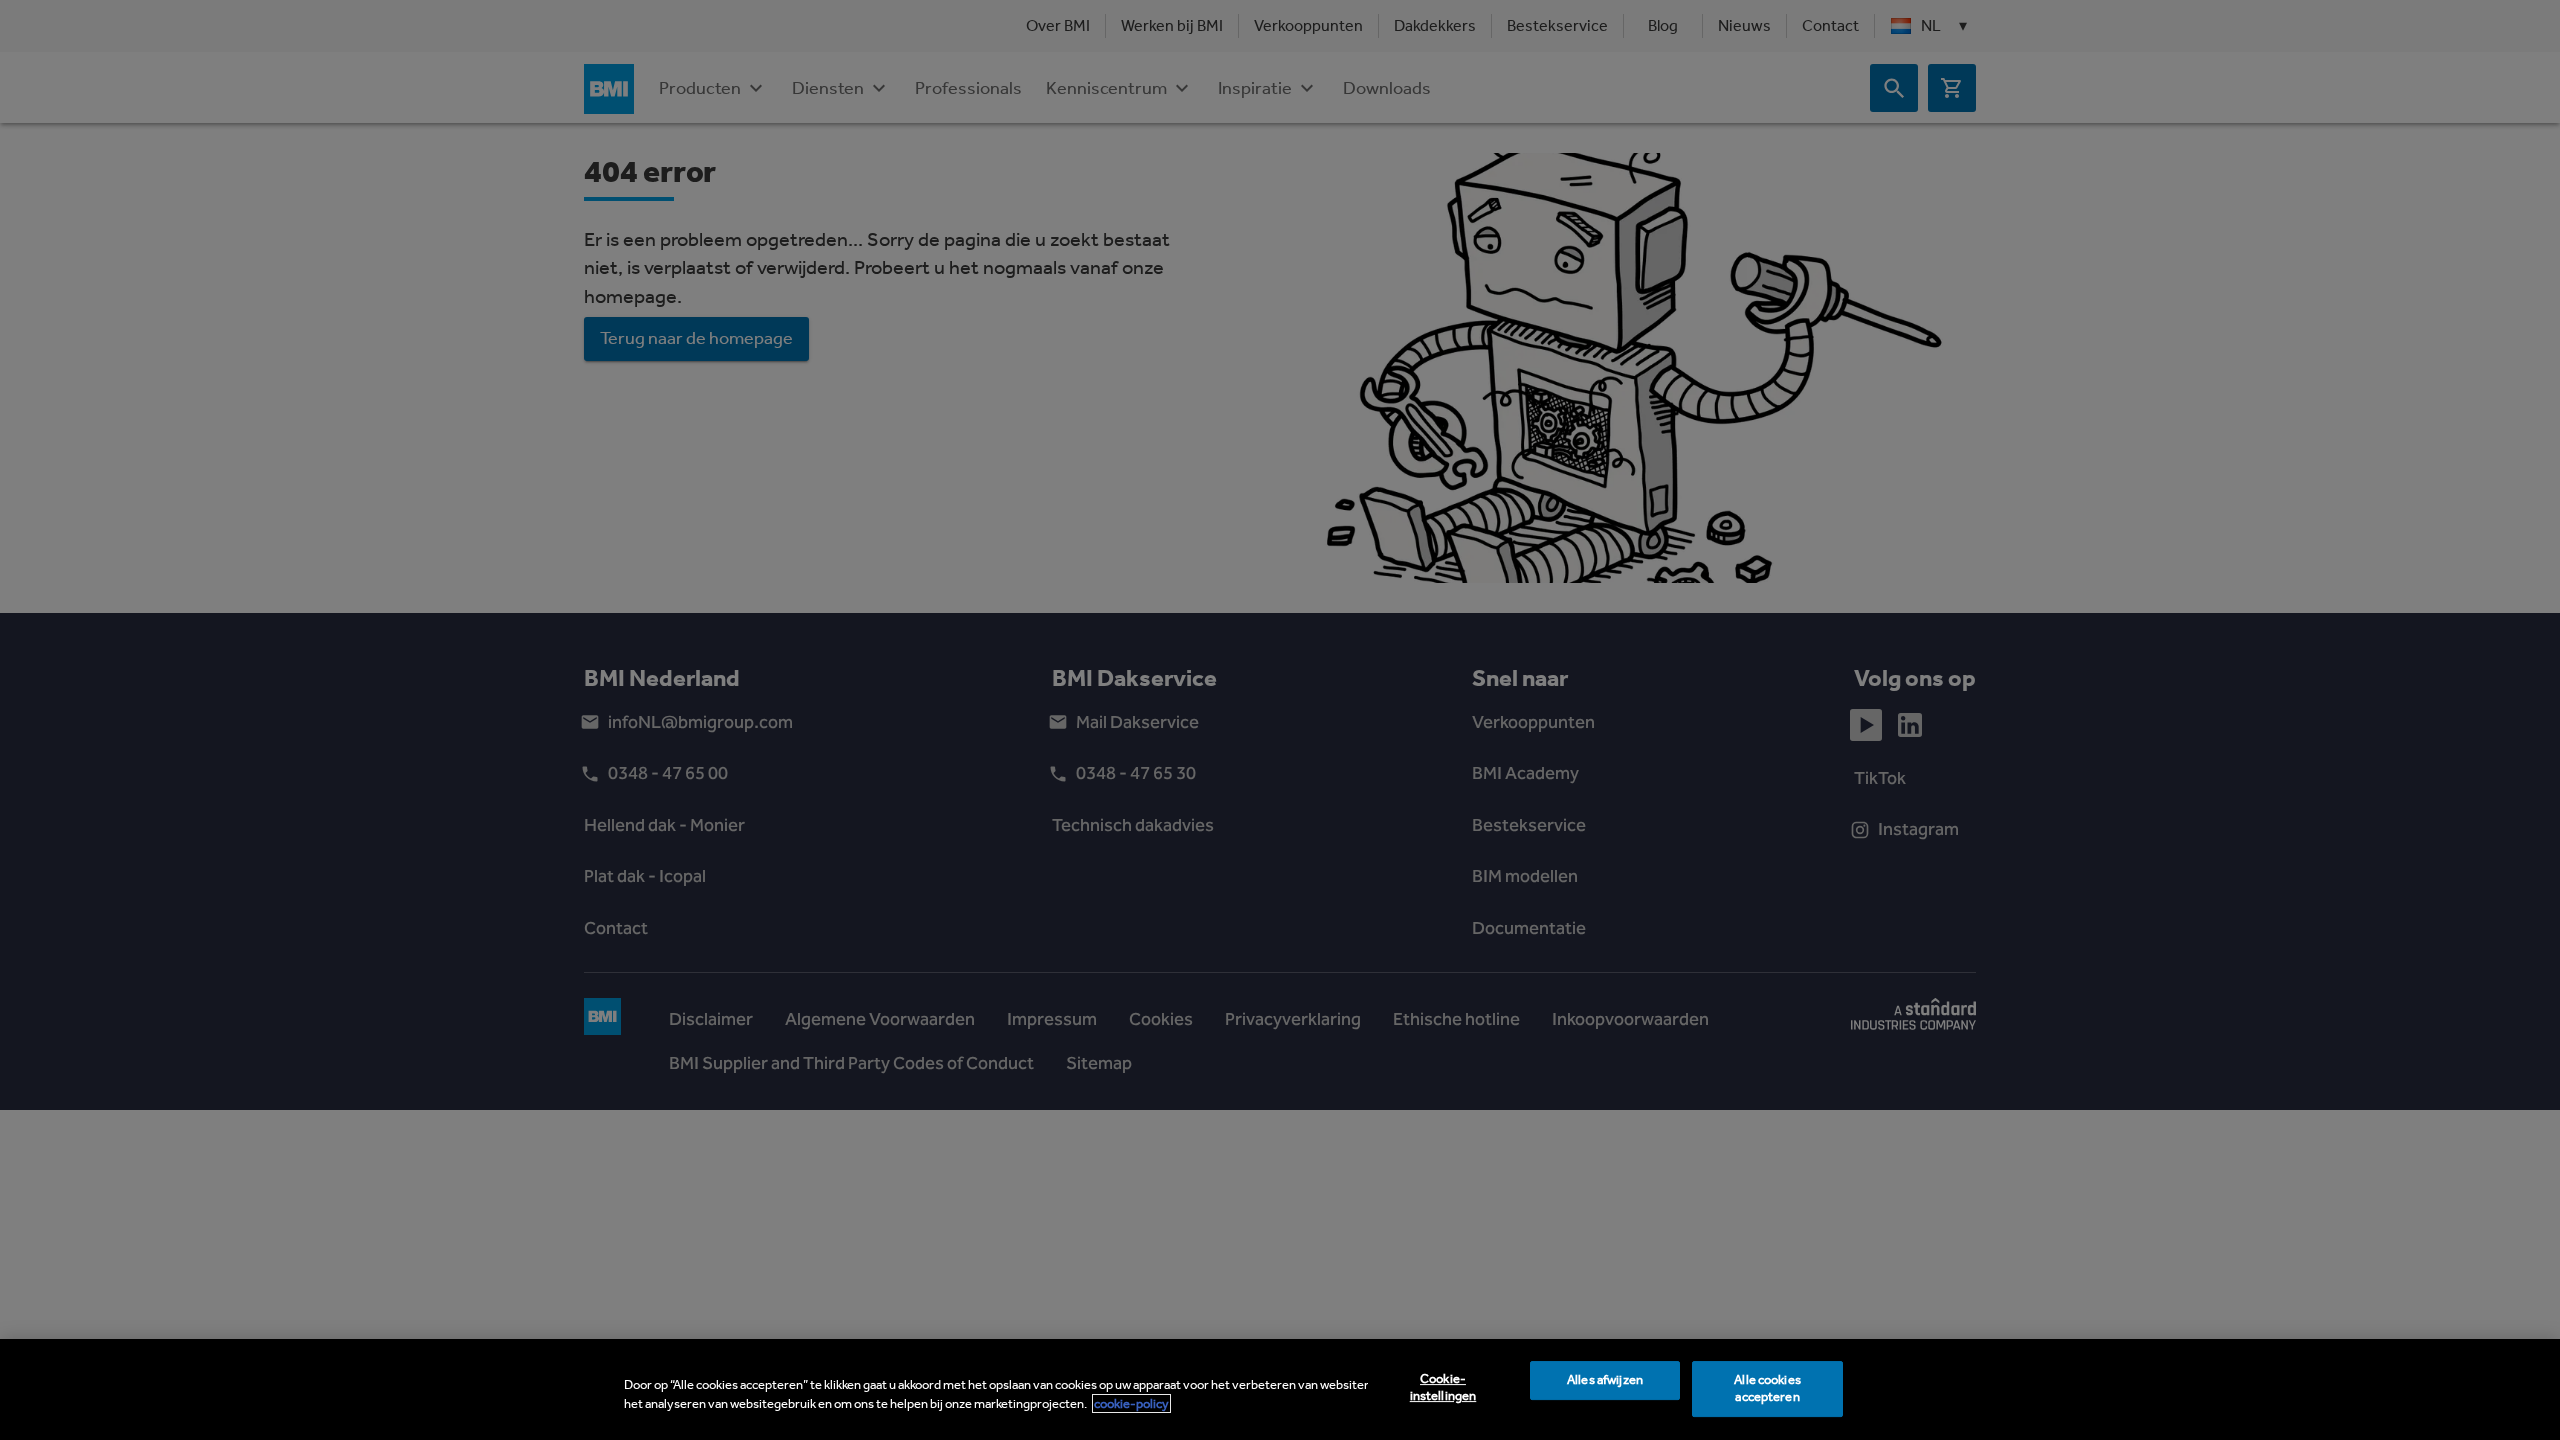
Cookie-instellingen (1443, 1388)
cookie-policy (1131, 1403)
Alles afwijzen (1605, 1380)
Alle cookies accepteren (1767, 1389)
